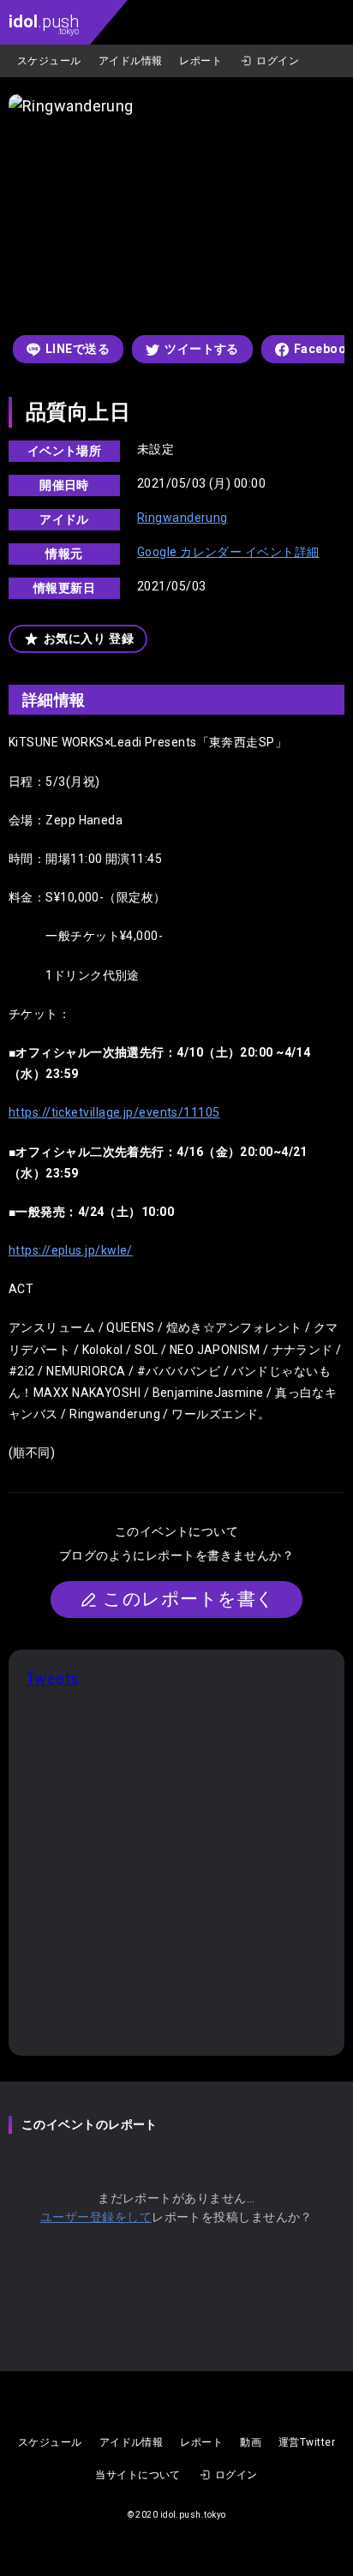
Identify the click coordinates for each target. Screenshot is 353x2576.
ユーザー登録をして (96, 2217)
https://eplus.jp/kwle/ (71, 1250)
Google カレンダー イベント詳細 (228, 552)
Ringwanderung (182, 518)
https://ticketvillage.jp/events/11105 (114, 1112)
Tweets (53, 1678)
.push (44, 24)
